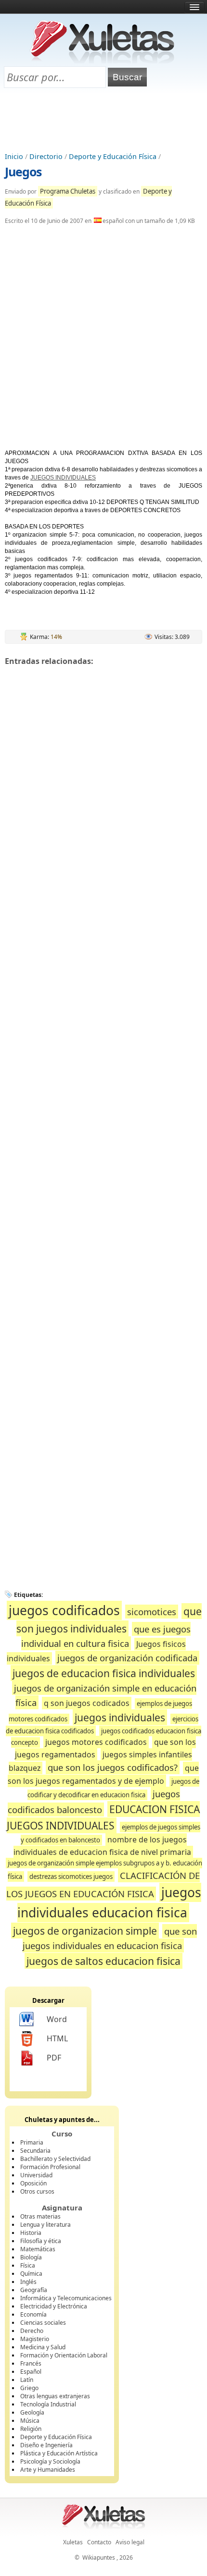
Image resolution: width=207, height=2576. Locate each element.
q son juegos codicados (87, 1703)
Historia (31, 2233)
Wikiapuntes (99, 2558)
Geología (32, 2412)
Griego (29, 2388)
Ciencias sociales (43, 2323)
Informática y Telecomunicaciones (66, 2298)
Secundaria (35, 2151)
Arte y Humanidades (48, 2470)
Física (28, 2265)
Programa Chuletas (68, 191)
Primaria (32, 2142)
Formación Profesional (50, 2167)
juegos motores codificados (96, 1742)
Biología (31, 2257)
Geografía (34, 2290)
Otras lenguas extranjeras (55, 2396)
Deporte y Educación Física (113, 156)
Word (57, 2019)
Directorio (46, 156)
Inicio (14, 156)
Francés (31, 2363)
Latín (27, 2380)
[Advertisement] (103, 121)
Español (31, 2372)
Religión (31, 2429)
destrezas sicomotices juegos (71, 1877)
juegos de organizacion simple (85, 1931)
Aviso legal (130, 2542)
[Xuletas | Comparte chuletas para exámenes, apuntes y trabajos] (103, 61)
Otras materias (40, 2216)
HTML (57, 2038)
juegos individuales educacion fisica (109, 1902)
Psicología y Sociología (50, 2461)
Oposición (33, 2183)
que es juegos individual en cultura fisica (106, 1636)
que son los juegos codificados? (113, 1767)
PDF (54, 2058)
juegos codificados (64, 1610)
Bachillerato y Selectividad (55, 2159)
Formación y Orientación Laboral (64, 2355)
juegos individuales (120, 1717)
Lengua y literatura (45, 2225)
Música (30, 2421)
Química (31, 2274)
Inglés (28, 2282)
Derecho (32, 2331)
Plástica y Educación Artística (59, 2453)
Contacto (99, 2542)
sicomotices (152, 1612)
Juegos (23, 172)
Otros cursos (37, 2191)
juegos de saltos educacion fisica (103, 1961)
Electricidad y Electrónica (54, 2306)
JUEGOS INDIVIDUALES (63, 478)
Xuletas (73, 2542)
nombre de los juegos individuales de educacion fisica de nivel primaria (102, 1846)
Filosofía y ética (41, 2241)
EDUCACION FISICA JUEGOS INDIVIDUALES (103, 1817)
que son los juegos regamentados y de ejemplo (103, 1774)
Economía (33, 2314)
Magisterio (35, 2339)
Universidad (36, 2175)
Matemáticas (38, 2249)
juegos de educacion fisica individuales (104, 1673)
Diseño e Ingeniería (46, 2445)
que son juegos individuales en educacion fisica (110, 1938)
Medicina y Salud (43, 2347)
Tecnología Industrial (48, 2404)
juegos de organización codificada (127, 1658)
